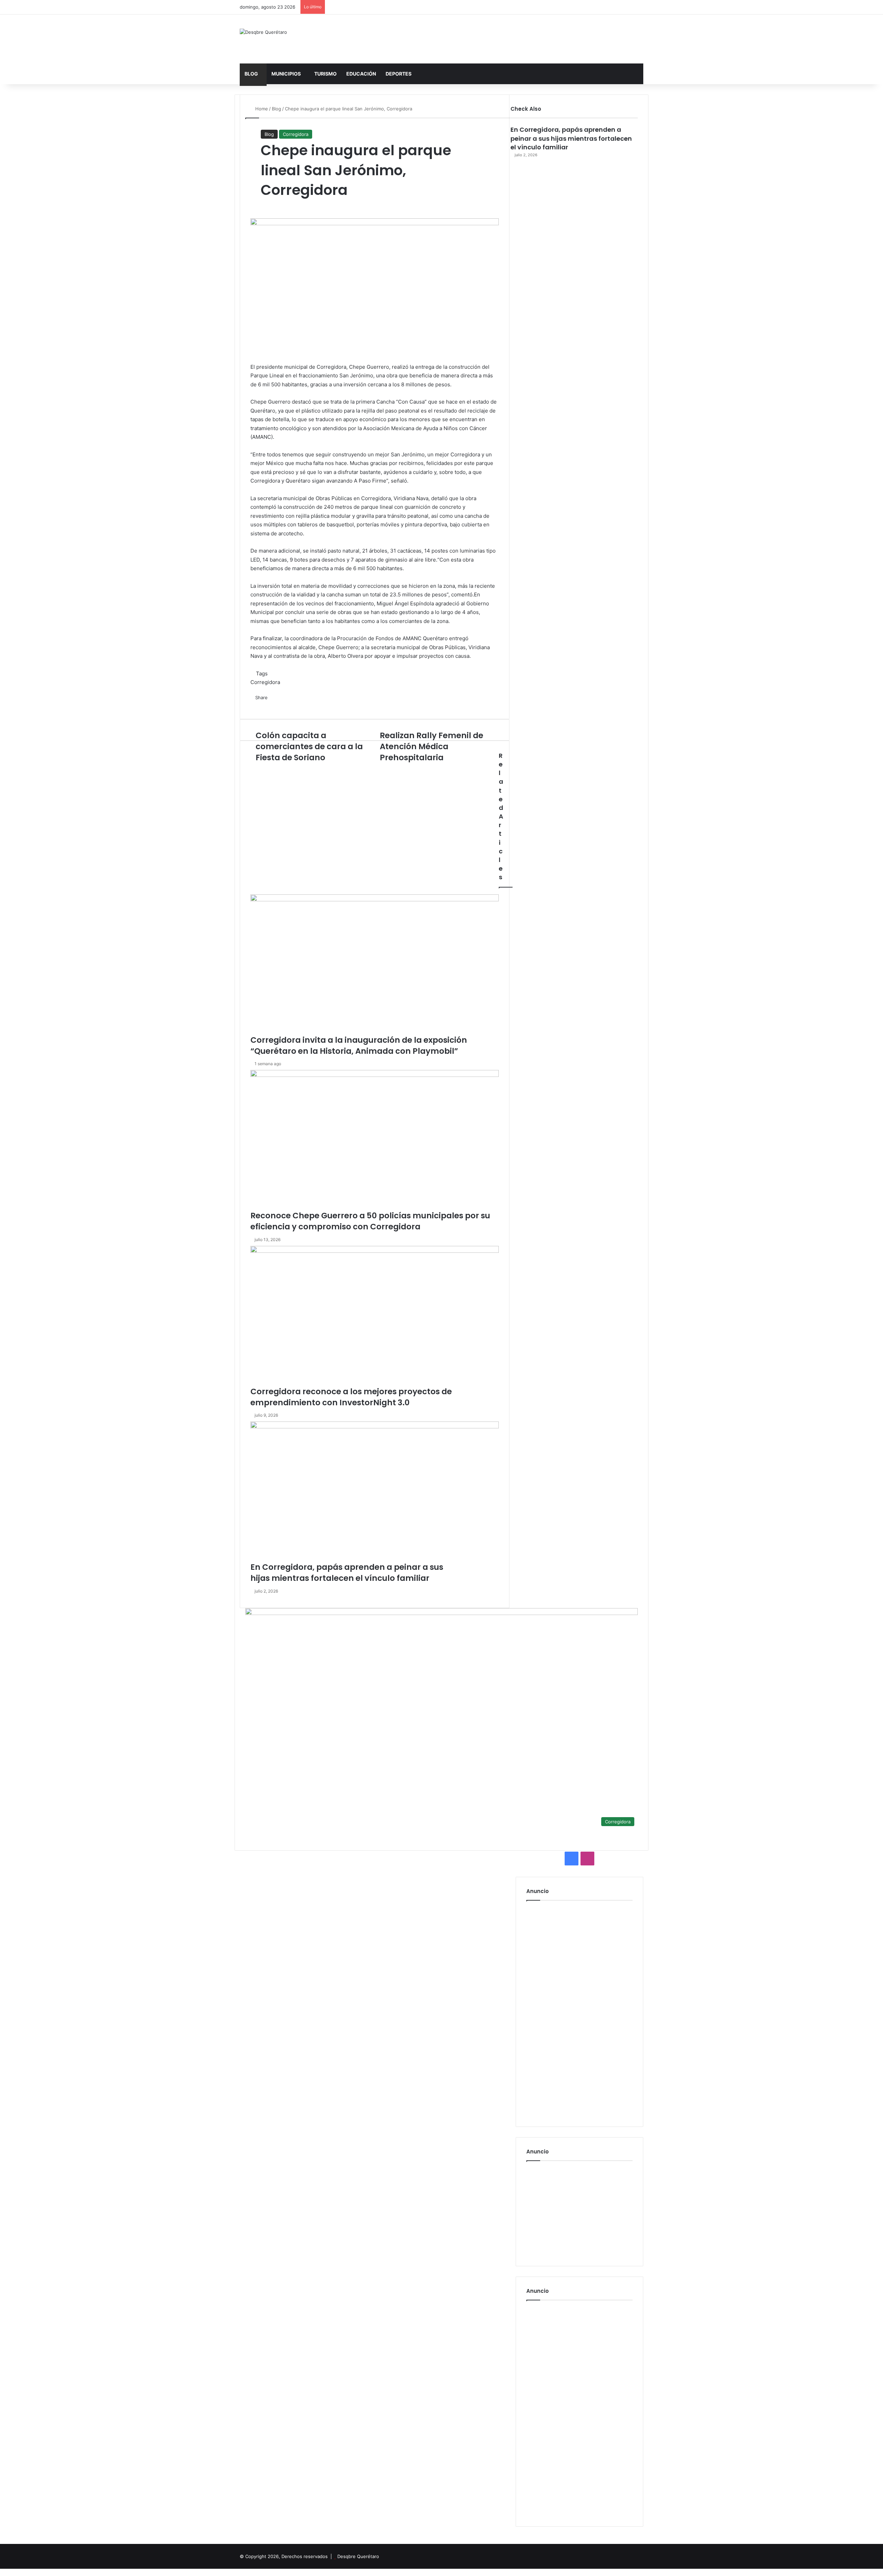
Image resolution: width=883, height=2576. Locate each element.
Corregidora (296, 134)
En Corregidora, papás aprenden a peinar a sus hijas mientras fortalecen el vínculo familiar (571, 138)
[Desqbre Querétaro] (263, 32)
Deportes (399, 74)
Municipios (286, 74)
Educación (361, 74)
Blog (251, 74)
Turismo (325, 74)
